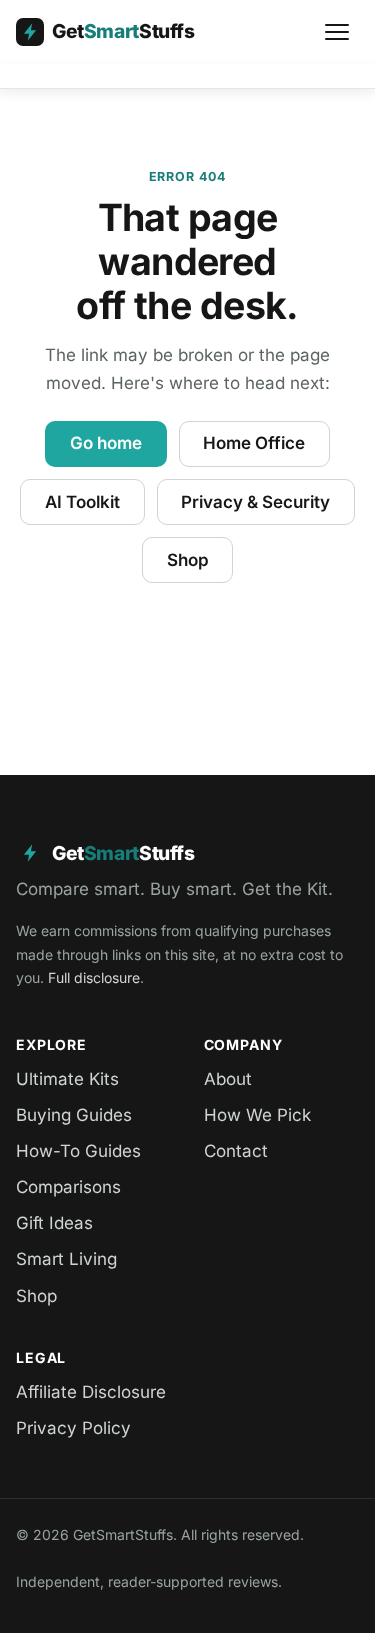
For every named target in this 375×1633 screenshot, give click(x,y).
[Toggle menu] (337, 32)
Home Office (254, 443)
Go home (106, 443)
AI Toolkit (82, 502)
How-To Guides (78, 1151)
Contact (236, 1151)
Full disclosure (94, 977)
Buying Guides (74, 1115)
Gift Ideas (54, 1223)
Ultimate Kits (67, 1079)
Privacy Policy (73, 1428)
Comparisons (68, 1187)
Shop (188, 560)
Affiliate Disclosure (91, 1392)
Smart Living (66, 1259)
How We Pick (257, 1115)
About (228, 1079)
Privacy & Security (255, 502)
